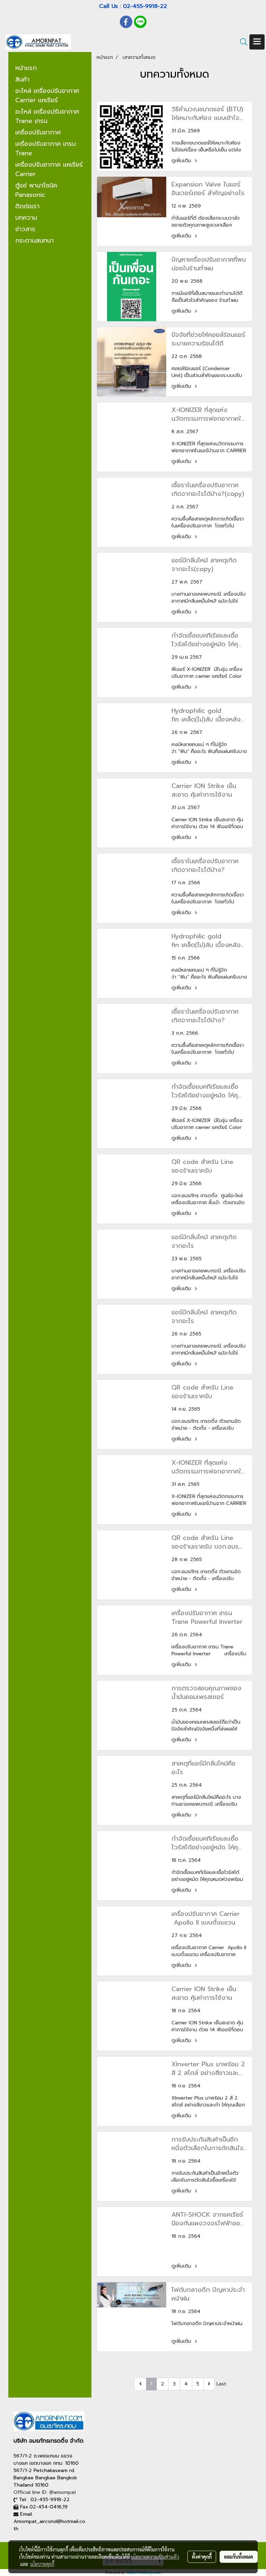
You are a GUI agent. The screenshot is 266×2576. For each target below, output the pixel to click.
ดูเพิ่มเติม (182, 161)
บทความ (26, 218)
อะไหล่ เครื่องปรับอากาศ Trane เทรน (47, 116)
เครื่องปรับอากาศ (38, 132)
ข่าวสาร (25, 229)
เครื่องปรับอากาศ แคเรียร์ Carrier (49, 169)
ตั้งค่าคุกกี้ (202, 2557)
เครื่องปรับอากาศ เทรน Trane (46, 148)
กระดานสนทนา (34, 240)
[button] (241, 42)
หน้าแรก (26, 68)
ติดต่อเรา (27, 206)
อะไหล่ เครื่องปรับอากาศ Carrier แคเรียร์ (47, 95)
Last (221, 2384)
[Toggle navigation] (257, 42)
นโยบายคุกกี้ (42, 2564)
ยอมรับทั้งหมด (239, 2557)
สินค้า (22, 79)
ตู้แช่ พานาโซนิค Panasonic (36, 190)
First (128, 2384)
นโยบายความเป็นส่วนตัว (155, 2557)
